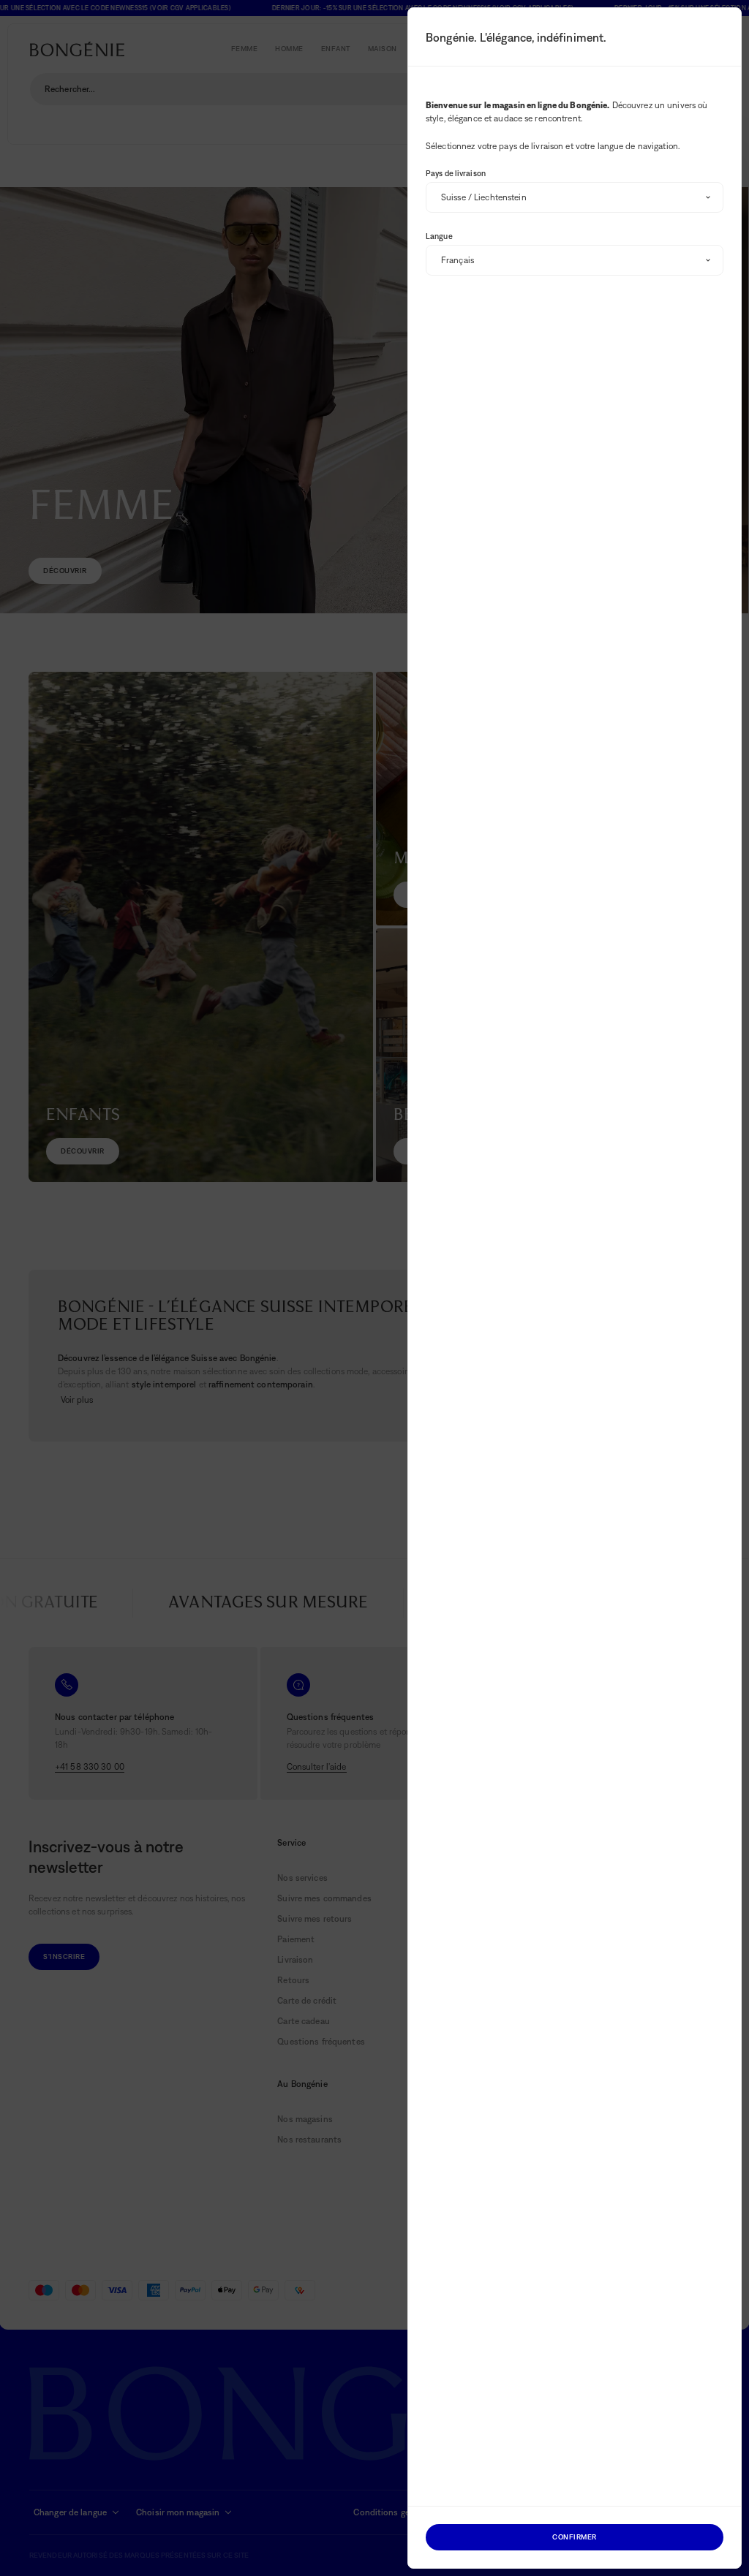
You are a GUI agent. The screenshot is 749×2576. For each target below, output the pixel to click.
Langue (439, 236)
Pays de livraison (456, 173)
